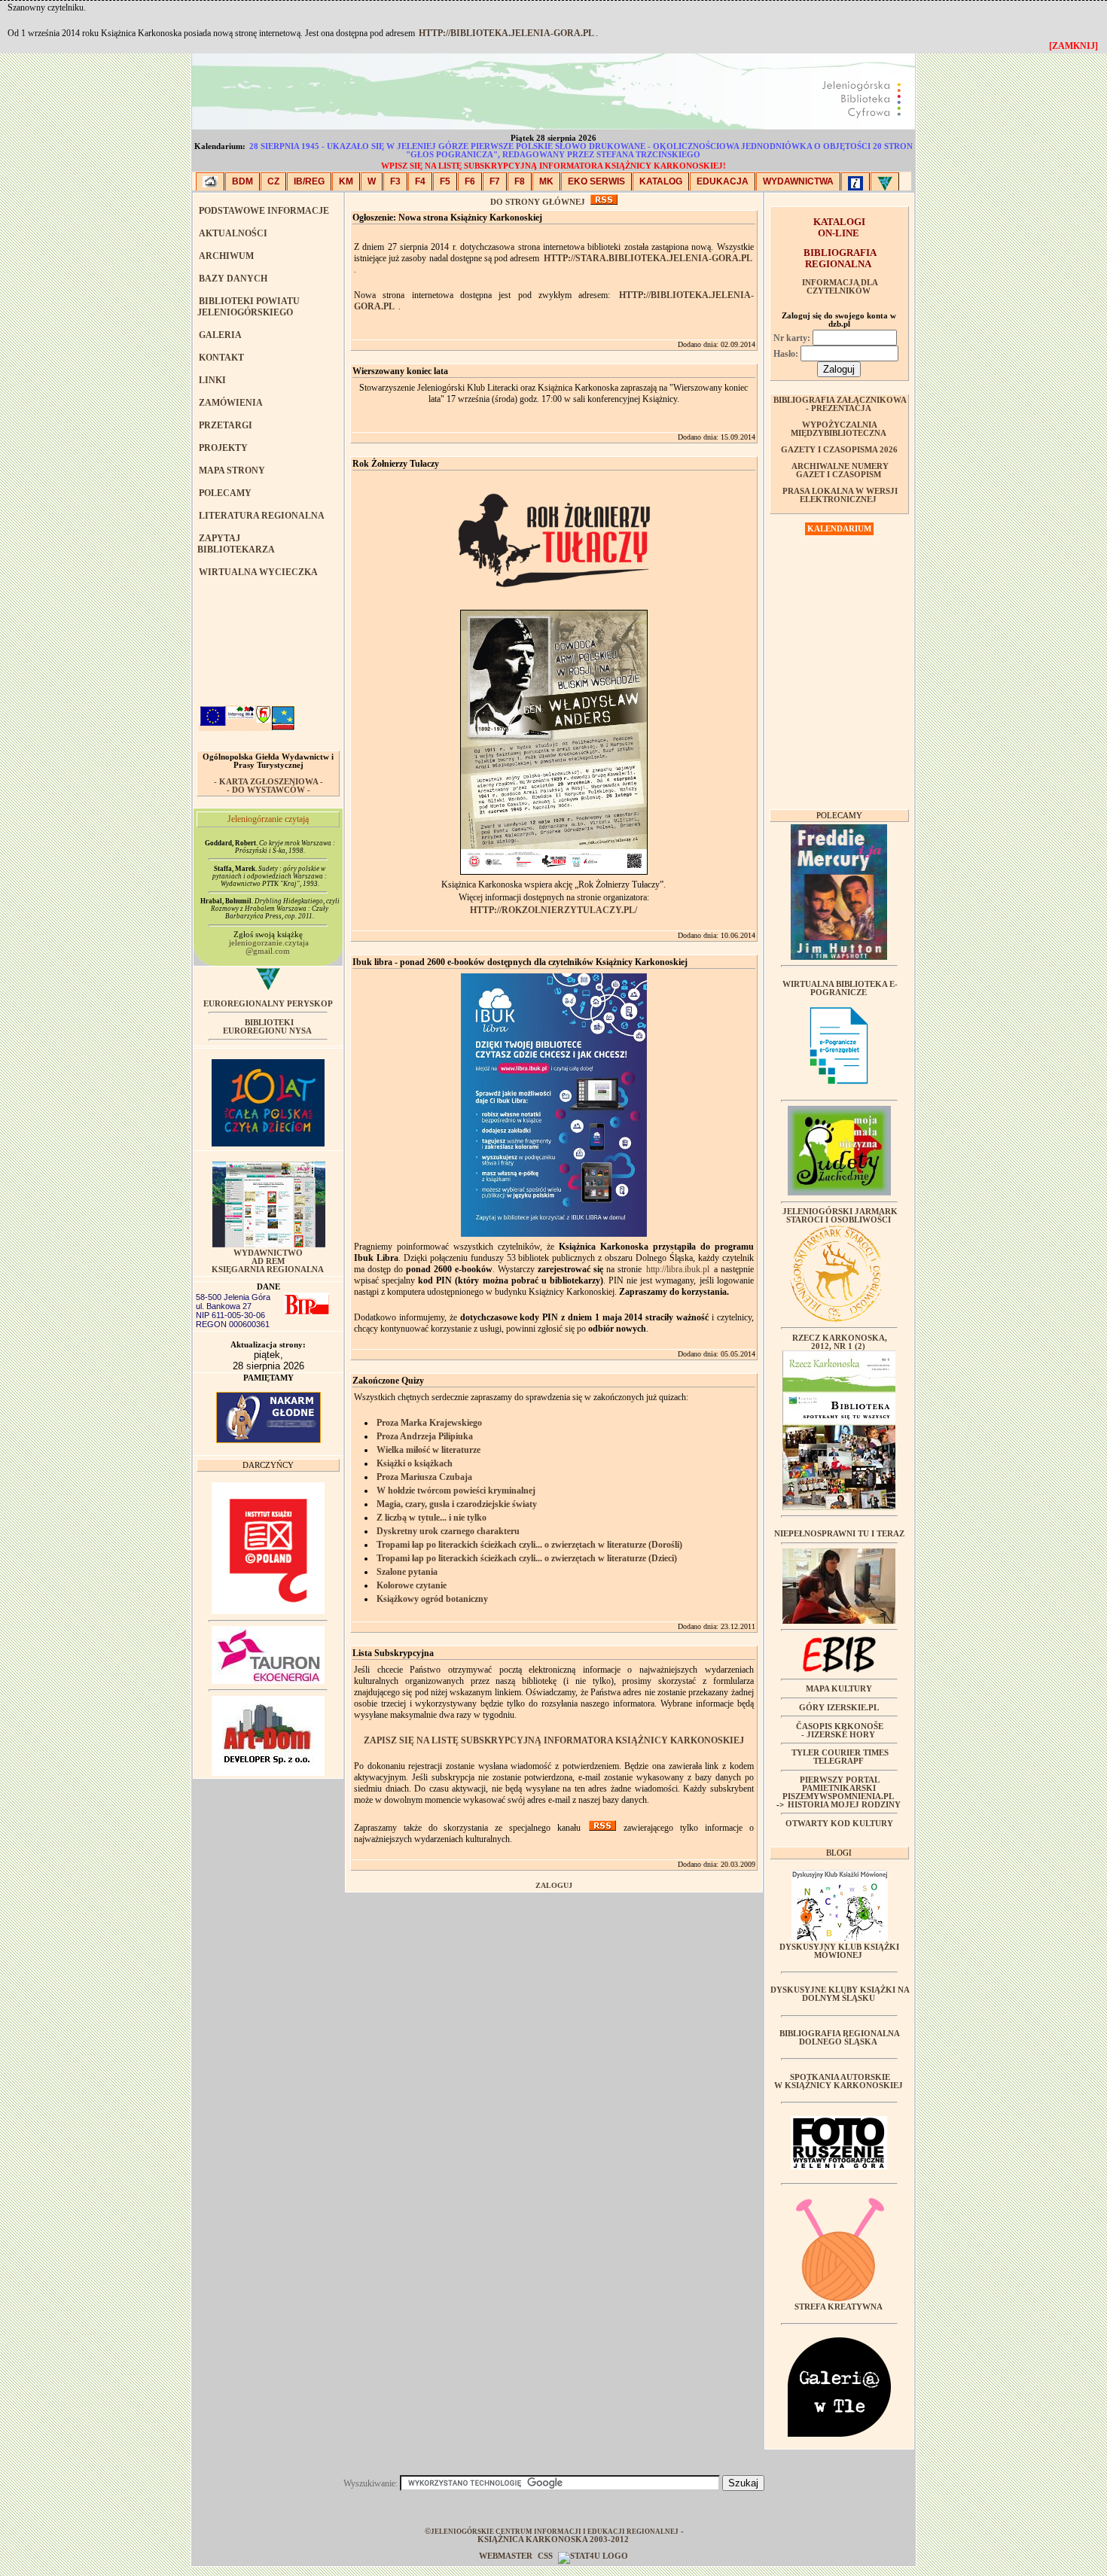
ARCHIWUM (226, 256)
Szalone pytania (407, 1572)
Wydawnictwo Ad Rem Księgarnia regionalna (268, 1261)
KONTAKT (221, 358)
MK (546, 181)
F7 (495, 181)
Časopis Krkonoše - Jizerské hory (840, 1731)
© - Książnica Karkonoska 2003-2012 (554, 2535)
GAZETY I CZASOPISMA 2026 (839, 450)
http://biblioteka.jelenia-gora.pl (506, 33)
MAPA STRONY (232, 470)
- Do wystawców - (268, 790)
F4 (420, 181)
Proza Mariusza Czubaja (424, 1477)
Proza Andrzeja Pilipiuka (425, 1436)
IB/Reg (309, 181)
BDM (242, 181)
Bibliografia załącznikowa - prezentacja (840, 404)
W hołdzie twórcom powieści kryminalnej (456, 1490)
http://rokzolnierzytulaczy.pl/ (553, 910)
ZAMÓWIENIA (231, 403)
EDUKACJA (723, 181)
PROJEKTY (223, 448)
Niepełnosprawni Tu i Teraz (839, 1534)
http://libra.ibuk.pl (678, 1269)
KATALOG (661, 181)
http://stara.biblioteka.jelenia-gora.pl (648, 258)
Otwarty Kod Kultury (839, 1824)
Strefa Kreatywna (839, 2307)
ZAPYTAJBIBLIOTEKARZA (236, 544)
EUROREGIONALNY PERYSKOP (268, 1004)
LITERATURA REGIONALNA (262, 516)
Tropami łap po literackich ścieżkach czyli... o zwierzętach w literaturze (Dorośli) (529, 1545)
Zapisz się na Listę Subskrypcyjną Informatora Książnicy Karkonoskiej (554, 1740)
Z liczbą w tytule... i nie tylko (432, 1518)
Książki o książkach (415, 1463)
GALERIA (220, 335)
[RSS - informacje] (604, 202)
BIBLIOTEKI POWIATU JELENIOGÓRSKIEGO (249, 307)
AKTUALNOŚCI (233, 233)
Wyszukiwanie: (372, 2483)
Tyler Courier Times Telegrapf (840, 1757)
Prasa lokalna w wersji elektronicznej (840, 495)
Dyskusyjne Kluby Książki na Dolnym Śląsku (840, 1994)
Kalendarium (839, 529)
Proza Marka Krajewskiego (429, 1423)
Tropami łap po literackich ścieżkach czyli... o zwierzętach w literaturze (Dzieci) (527, 1558)
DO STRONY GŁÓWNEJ (538, 202)
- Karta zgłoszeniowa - (268, 782)
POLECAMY (225, 493)
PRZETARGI (226, 425)
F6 (470, 181)
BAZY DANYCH (233, 279)
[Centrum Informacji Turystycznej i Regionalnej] (855, 181)
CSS (545, 2556)
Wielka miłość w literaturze (428, 1450)
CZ (273, 181)
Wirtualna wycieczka (258, 572)
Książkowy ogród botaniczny (432, 1599)
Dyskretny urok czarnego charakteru (448, 1531)
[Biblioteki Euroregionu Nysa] (885, 181)
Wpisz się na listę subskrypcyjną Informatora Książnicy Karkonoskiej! (553, 166)
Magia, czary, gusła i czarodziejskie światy (457, 1504)
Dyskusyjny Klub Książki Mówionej (839, 1951)
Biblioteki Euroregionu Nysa (267, 1027)
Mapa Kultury (839, 1689)
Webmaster (507, 2556)
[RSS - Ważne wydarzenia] (602, 1828)
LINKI (212, 380)
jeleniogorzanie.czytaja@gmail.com (269, 947)
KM (346, 181)
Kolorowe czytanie (412, 1585)
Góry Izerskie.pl (839, 1708)
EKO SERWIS (596, 181)
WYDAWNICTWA (798, 181)
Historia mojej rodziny (844, 1805)
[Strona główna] (210, 181)
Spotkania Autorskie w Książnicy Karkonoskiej (839, 2081)
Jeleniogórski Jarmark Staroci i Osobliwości (840, 1216)
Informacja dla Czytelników (840, 287)
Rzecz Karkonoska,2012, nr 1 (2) (840, 1342)
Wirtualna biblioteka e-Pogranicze (840, 988)
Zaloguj (554, 1885)
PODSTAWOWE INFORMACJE (264, 211)
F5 (445, 181)
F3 (395, 181)
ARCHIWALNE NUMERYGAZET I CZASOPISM (840, 470)
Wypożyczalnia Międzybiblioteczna (839, 429)
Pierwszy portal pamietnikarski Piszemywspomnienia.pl (838, 1788)
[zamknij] (1073, 46)
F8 (520, 181)
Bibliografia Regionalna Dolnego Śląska (840, 2038)
